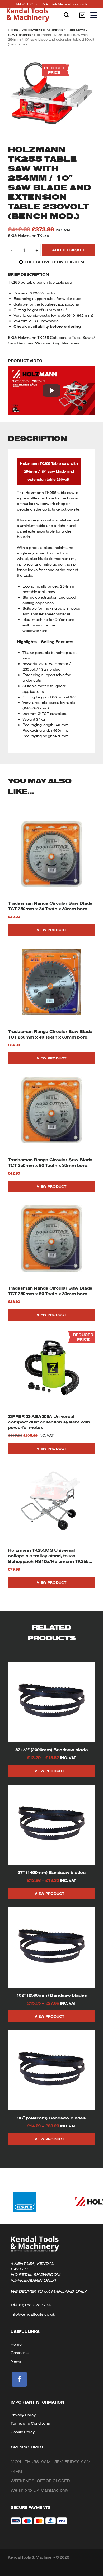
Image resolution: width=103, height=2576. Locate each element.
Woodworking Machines (42, 30)
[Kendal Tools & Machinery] (28, 15)
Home (13, 30)
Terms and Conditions (30, 2423)
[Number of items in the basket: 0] (82, 15)
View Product (51, 930)
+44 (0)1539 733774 (34, 4)
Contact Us (20, 2353)
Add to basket (68, 250)
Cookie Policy (23, 2432)
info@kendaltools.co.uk (70, 4)
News (16, 2361)
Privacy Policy (23, 2415)
